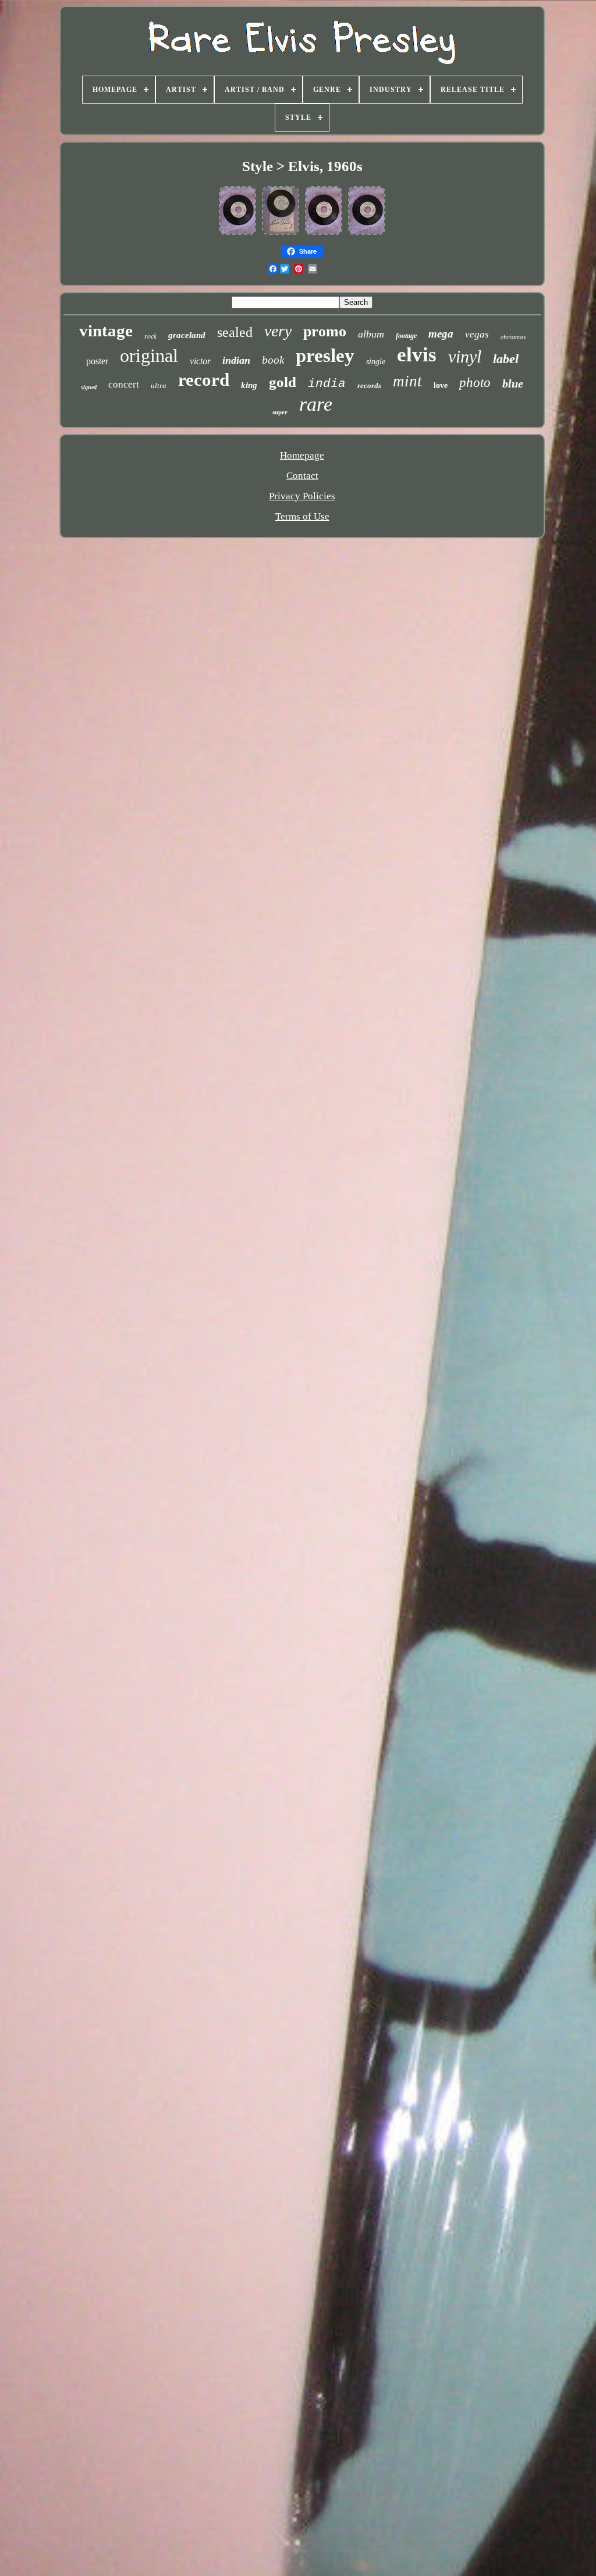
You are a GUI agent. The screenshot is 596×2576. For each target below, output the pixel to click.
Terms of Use (302, 516)
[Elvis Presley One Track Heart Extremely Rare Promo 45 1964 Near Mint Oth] (324, 234)
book (273, 360)
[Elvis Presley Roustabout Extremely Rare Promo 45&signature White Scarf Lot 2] (281, 234)
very (278, 331)
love (441, 385)
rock (150, 336)
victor (200, 361)
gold (283, 382)
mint (407, 381)
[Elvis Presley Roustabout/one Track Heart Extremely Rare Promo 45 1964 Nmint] (237, 234)
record (204, 380)
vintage (106, 331)
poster (97, 361)
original (149, 356)
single (376, 362)
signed (89, 387)
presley (325, 356)
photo (475, 383)
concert (124, 384)
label (506, 359)
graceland (187, 335)
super (280, 412)
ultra (159, 385)
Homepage (302, 455)
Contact (302, 476)
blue (513, 383)
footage (406, 336)
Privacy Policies (302, 496)
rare (316, 404)
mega (441, 334)
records (369, 385)
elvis (417, 355)
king (249, 385)
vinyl (465, 356)
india (327, 384)
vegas (477, 334)
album (371, 334)
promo (325, 331)
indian (236, 360)
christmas (513, 337)
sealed (235, 332)
